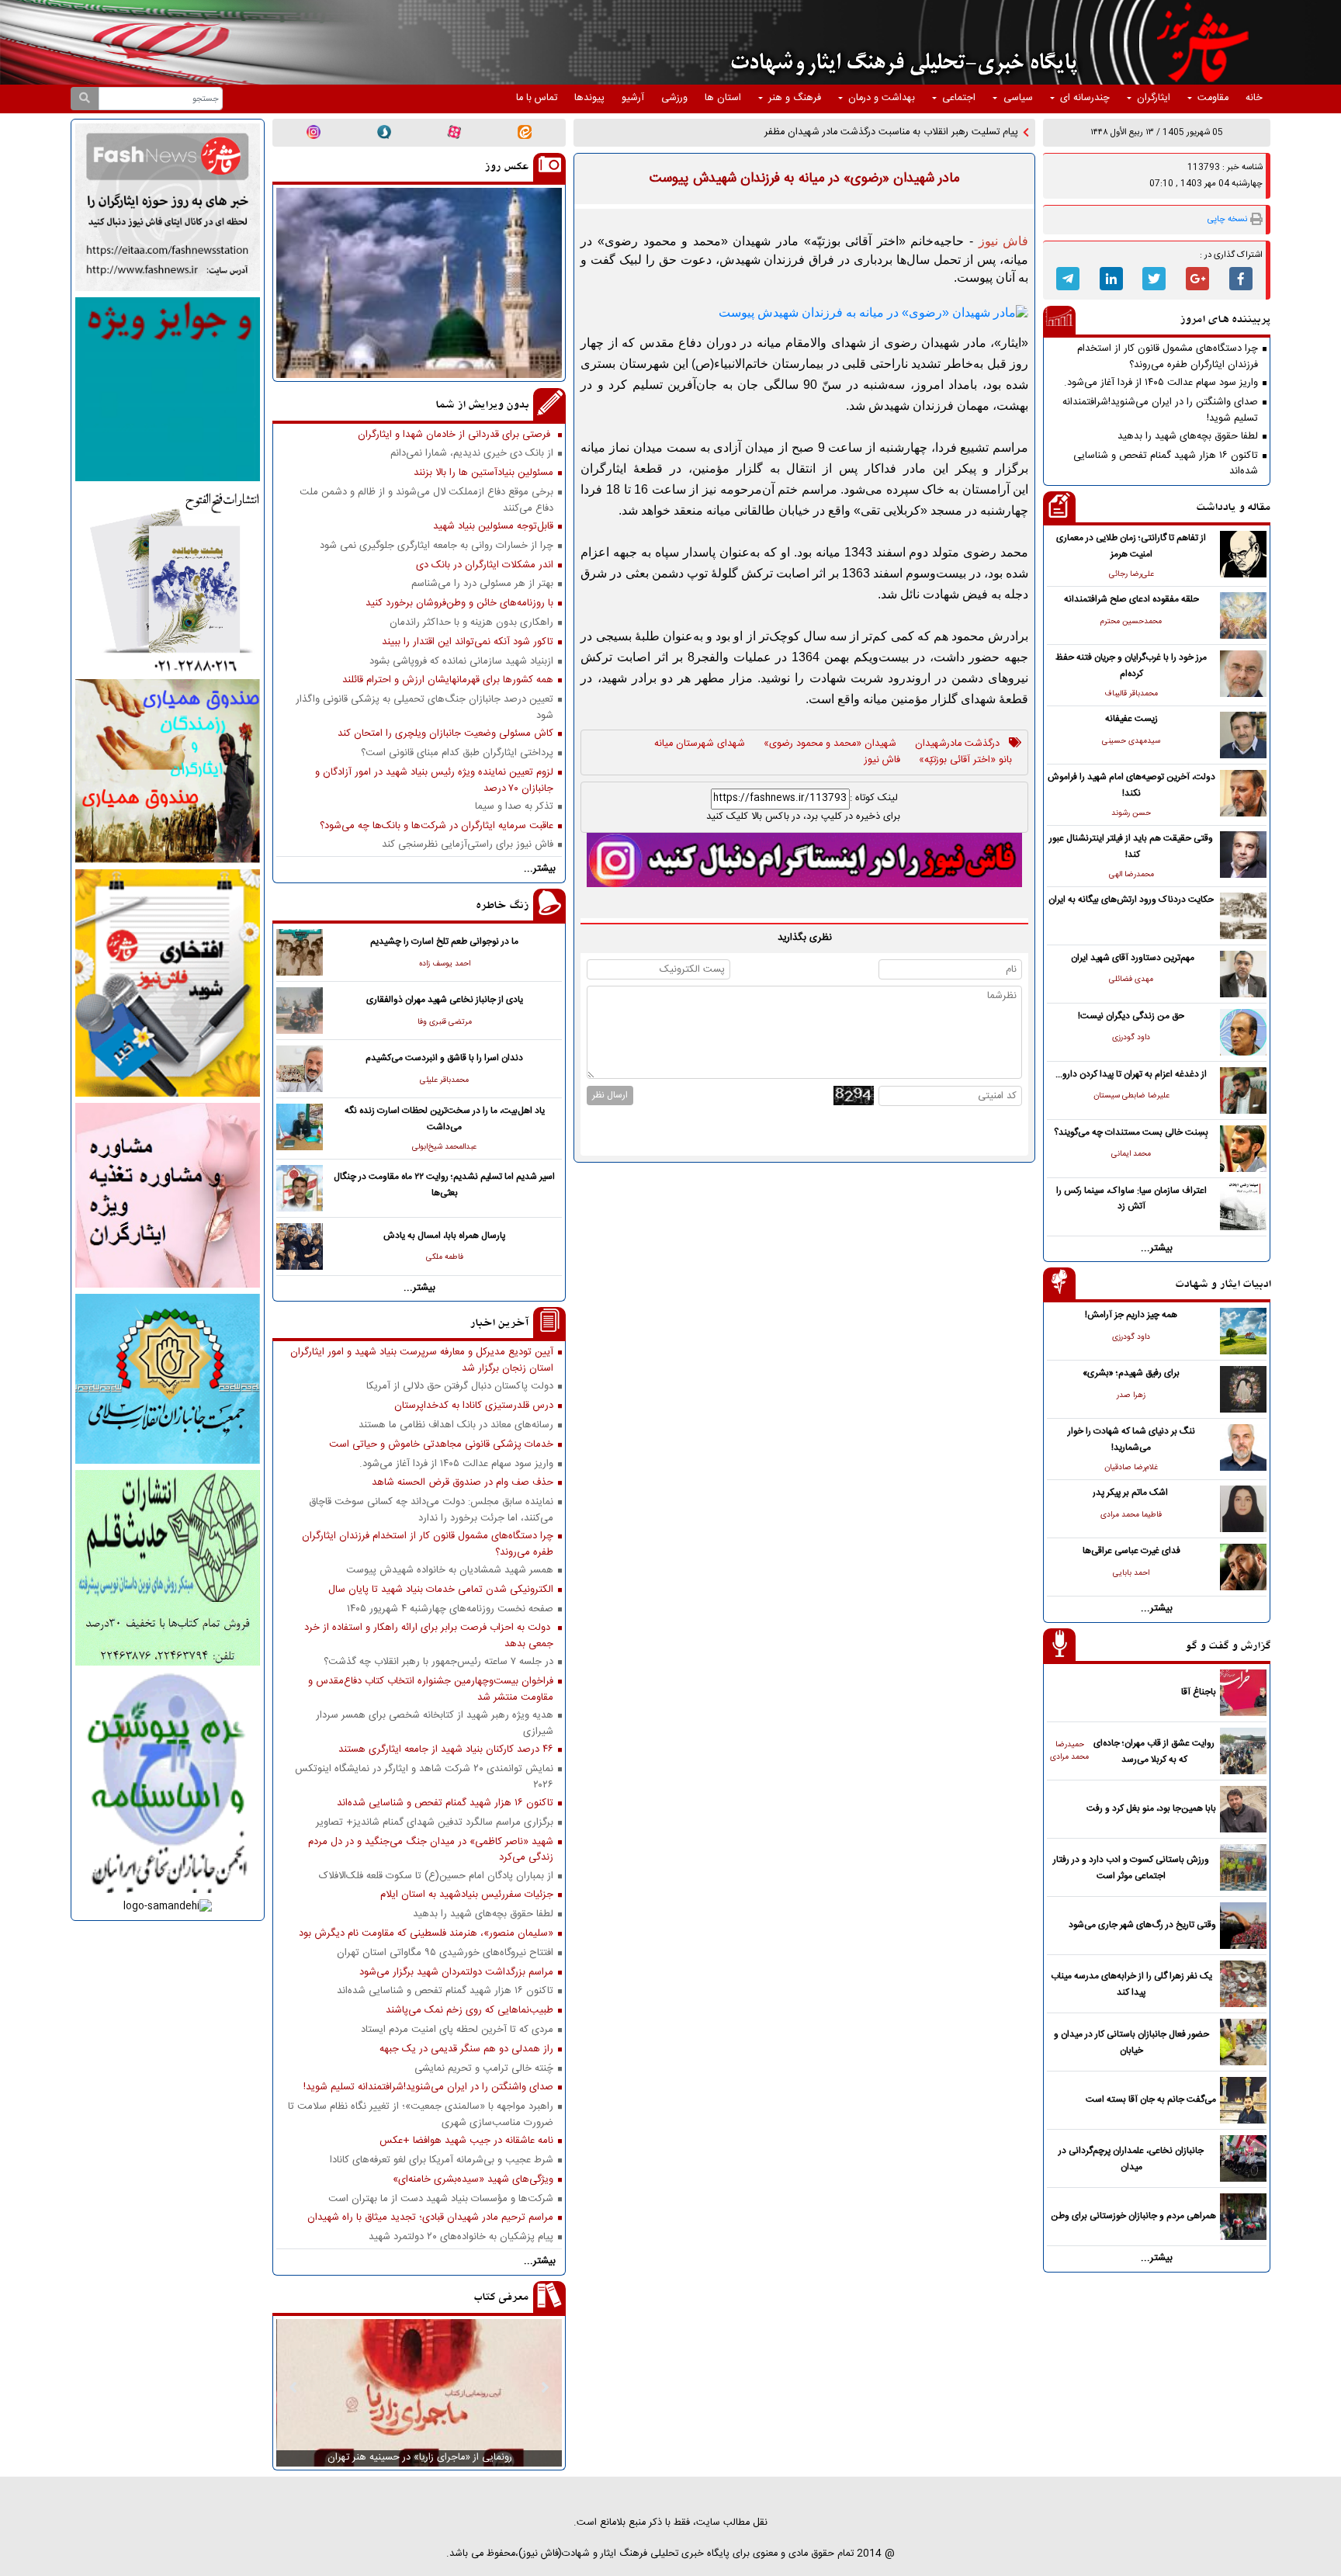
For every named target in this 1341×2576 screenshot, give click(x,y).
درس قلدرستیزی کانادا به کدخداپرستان (474, 1406)
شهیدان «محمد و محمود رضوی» (830, 744)
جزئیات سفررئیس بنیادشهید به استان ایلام (467, 1895)
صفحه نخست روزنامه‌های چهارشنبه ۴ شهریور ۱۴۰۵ (450, 1609)
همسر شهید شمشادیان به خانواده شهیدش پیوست (450, 1571)
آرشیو (633, 98)
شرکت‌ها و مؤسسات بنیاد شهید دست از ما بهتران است (441, 2199)
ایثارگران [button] (1154, 98)
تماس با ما (537, 98)
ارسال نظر (610, 1095)
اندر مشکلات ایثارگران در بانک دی (485, 565)
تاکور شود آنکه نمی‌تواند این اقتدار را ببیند (468, 642)
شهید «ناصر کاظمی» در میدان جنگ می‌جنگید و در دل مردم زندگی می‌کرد (431, 1850)
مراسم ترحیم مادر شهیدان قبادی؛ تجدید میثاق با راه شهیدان (430, 2218)
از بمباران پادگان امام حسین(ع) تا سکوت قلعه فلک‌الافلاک (436, 1876)
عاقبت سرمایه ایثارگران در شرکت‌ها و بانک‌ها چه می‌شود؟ (437, 826)
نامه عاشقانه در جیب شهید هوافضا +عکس (466, 2141)
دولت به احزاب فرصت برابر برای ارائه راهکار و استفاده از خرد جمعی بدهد (429, 1635)
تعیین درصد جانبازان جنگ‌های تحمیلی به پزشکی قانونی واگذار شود (424, 707)
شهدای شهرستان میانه (700, 744)
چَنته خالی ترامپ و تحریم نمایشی (484, 2069)
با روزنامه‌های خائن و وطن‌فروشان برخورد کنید (459, 603)
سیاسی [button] (1018, 98)
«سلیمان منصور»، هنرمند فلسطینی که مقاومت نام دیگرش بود (426, 1934)
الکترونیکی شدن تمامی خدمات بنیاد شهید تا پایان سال (441, 1590)
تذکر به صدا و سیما (514, 807)
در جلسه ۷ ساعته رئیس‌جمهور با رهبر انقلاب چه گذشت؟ (438, 1662)
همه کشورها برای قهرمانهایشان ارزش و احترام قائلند (448, 680)
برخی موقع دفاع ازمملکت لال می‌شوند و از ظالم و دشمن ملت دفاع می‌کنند (426, 500)
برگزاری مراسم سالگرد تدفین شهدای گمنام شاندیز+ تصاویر (435, 1823)
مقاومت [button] (1213, 98)
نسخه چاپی (1227, 219)
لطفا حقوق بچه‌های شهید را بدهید (1188, 437)
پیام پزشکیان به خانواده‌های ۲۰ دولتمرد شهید (461, 2237)
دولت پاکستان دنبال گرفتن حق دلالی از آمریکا (460, 1387)
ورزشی (674, 98)
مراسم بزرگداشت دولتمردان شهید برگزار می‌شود (456, 1973)
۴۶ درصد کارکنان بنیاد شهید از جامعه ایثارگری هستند (446, 1750)
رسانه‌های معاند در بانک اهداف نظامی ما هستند (456, 1425)
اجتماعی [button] (959, 98)
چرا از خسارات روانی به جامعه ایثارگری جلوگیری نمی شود (437, 546)
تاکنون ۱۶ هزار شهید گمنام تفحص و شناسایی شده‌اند (1166, 463)
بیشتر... (1157, 1248)
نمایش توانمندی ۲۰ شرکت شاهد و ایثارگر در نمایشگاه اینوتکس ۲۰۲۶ (424, 1777)
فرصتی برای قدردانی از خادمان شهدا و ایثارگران (456, 435)
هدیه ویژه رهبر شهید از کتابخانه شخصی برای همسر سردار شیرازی (435, 1723)
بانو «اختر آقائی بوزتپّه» (965, 761)
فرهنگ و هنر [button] (795, 98)
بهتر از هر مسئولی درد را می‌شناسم (482, 584)
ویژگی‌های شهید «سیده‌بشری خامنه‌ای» (473, 2180)
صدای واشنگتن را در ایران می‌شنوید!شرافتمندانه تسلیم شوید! (1160, 410)
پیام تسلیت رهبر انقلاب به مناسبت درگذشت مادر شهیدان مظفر (891, 132)
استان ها (723, 98)
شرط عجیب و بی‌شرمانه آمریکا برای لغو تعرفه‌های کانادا (442, 2160)
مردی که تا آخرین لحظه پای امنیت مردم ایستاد (457, 2030)
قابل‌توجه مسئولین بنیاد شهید (493, 527)
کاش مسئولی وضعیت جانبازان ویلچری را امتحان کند (445, 734)
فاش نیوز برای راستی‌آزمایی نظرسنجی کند (468, 845)
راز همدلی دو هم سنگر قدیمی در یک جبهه (466, 2049)
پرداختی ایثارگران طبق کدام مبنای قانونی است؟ (457, 753)
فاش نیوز (882, 761)
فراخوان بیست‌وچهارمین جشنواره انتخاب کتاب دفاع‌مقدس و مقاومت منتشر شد (431, 1689)
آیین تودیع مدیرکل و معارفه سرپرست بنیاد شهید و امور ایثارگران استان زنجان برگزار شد (422, 1360)
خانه (1254, 98)
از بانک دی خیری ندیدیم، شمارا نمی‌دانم (472, 454)
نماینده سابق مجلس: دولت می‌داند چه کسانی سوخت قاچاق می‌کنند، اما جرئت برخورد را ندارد (431, 1510)
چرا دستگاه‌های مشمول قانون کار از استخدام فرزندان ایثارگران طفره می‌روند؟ (1168, 356)
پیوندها (589, 98)
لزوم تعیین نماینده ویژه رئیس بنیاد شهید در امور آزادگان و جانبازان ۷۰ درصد (434, 780)
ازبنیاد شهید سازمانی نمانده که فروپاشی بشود (461, 662)
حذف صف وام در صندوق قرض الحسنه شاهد (463, 1483)
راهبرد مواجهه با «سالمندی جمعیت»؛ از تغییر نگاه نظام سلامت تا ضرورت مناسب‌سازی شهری (421, 2114)
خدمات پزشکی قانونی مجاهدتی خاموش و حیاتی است (441, 1445)
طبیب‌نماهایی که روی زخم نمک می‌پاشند (470, 2011)
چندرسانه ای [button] (1085, 98)
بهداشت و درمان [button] (882, 98)
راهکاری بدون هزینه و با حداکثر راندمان (471, 623)
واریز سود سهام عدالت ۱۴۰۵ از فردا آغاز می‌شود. (1161, 383)
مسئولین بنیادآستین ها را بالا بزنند (483, 473)
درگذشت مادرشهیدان (957, 744)
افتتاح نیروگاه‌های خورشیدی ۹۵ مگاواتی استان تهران (445, 1953)
